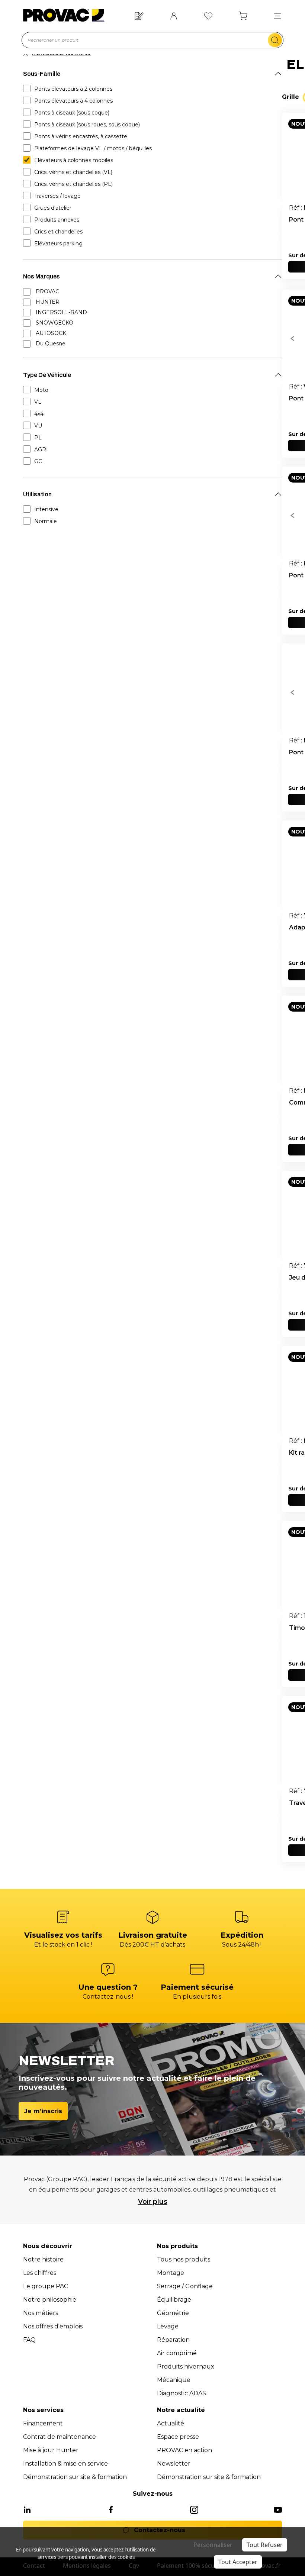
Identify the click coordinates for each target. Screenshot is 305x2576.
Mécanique (174, 2380)
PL (38, 438)
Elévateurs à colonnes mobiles (74, 160)
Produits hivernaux (186, 2367)
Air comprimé (177, 2353)
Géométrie (173, 2313)
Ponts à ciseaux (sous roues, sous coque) (87, 125)
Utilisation (37, 494)
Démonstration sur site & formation (75, 2477)
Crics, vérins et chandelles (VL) (73, 172)
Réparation (173, 2340)
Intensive (46, 509)
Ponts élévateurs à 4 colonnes (73, 101)
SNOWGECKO (54, 323)
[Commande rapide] (139, 15)
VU (38, 426)
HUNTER (48, 302)
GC (38, 461)
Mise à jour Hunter (51, 2450)
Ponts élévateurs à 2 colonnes (73, 89)
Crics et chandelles (58, 232)
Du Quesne (51, 344)
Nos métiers (41, 2313)
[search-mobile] (275, 40)
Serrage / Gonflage (185, 2286)
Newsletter (174, 2464)
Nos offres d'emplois (53, 2326)
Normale (46, 521)
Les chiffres (40, 2273)
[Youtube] (278, 2509)
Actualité (171, 2423)
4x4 (39, 414)
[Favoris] (208, 15)
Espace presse (178, 2437)
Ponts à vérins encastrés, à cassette (81, 136)
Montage (171, 2273)
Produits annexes (57, 220)
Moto (41, 390)
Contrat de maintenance (60, 2437)
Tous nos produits (184, 2259)
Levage (168, 2326)
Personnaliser (213, 2545)
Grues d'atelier (53, 208)
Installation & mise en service (65, 2464)
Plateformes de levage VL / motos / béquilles (93, 148)
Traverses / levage (57, 196)
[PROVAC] (64, 15)
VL (38, 402)
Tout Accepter (238, 2562)
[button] (277, 15)
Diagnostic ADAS (182, 2393)
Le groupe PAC (46, 2286)
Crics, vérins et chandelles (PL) (73, 184)
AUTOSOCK (51, 333)
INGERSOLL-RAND (61, 312)
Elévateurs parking (58, 244)
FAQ (29, 2340)
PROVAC (47, 291)
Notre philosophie (50, 2300)
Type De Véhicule (47, 375)
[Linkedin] (27, 2509)
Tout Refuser (265, 2545)
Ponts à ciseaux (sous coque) (72, 113)
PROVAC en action (184, 2450)
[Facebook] (111, 2509)
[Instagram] (194, 2509)
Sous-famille (42, 74)
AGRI (41, 449)
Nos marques (41, 276)
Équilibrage (174, 2300)
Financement (43, 2423)
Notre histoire (43, 2259)
